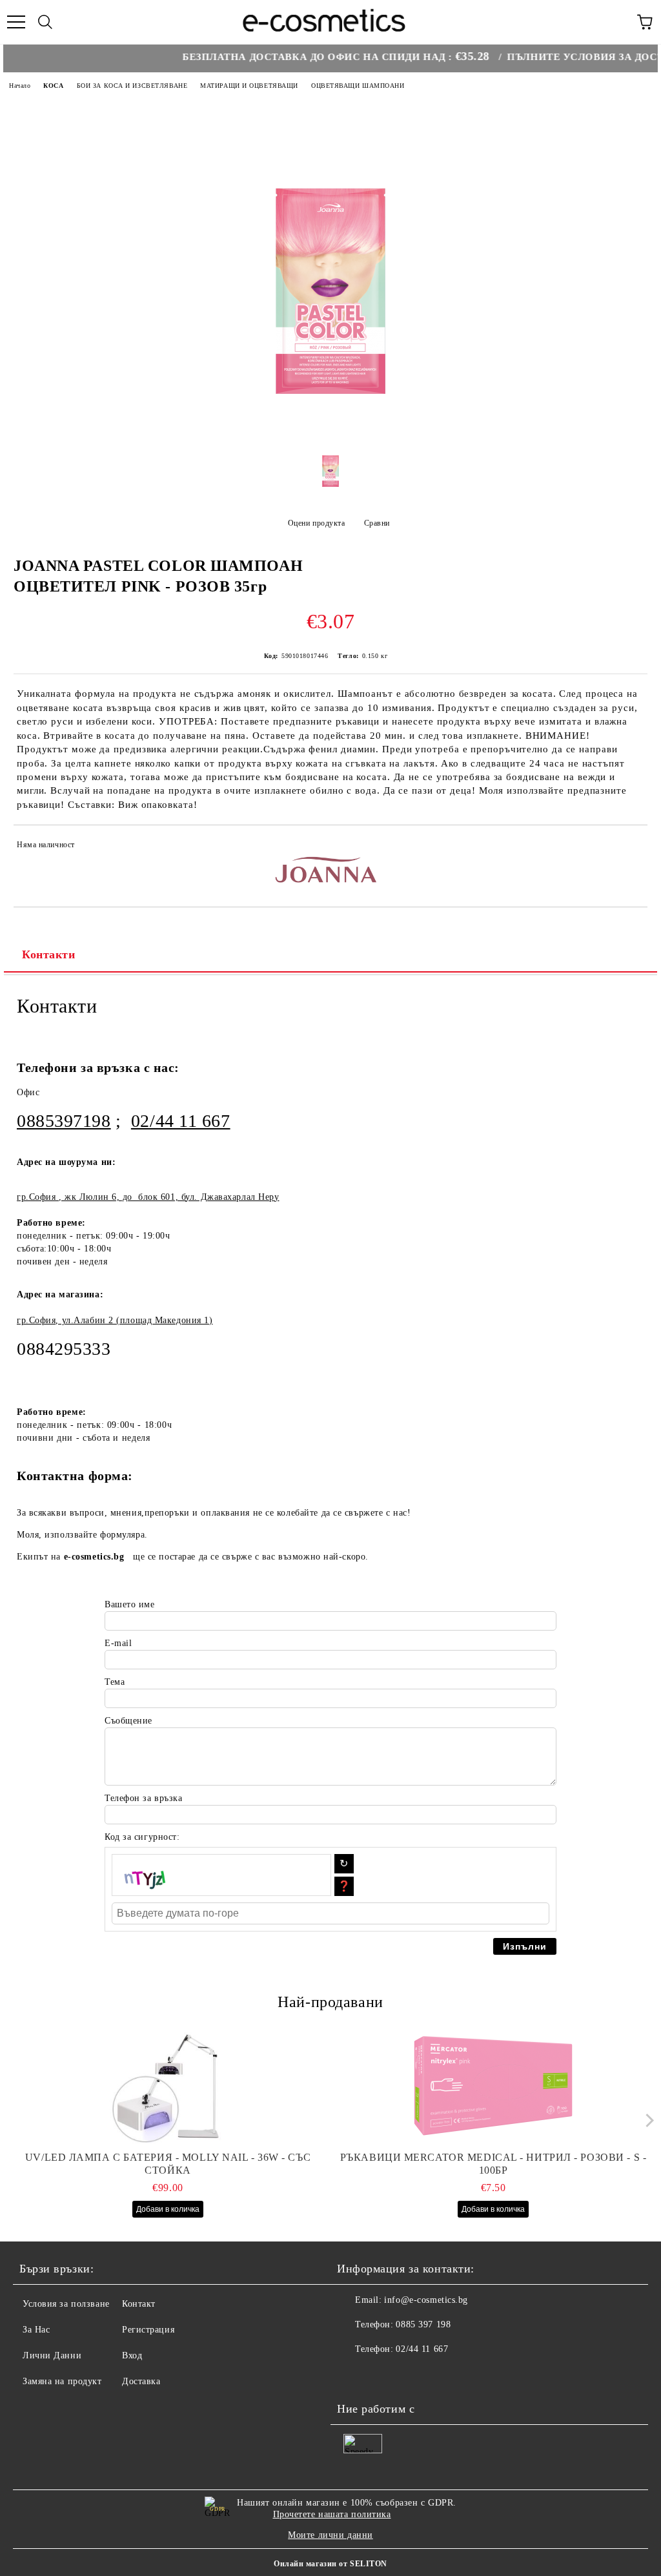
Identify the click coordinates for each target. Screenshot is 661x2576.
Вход (132, 2355)
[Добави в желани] (629, 847)
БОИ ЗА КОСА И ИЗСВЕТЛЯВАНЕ (132, 86)
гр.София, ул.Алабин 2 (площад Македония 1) (115, 1320)
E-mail (118, 1643)
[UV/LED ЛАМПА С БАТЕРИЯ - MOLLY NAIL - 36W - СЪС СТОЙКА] (168, 2087)
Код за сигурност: (142, 1837)
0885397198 (64, 1121)
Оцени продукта (316, 523)
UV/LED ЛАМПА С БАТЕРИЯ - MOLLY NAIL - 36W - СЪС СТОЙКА (168, 2164)
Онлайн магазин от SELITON (330, 2564)
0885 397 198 (423, 2324)
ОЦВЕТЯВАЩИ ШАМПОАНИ (358, 86)
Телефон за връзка (144, 1798)
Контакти (48, 954)
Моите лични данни (330, 2535)
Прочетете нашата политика (332, 2514)
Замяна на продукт (62, 2381)
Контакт (139, 2304)
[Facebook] (354, 2375)
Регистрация (148, 2330)
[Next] (646, 2120)
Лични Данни (52, 2355)
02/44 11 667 (181, 1121)
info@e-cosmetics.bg (426, 2300)
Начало (20, 86)
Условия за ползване (66, 2304)
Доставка (141, 2381)
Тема (115, 1682)
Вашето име (130, 1604)
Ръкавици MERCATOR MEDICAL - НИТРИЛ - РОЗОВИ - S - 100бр (493, 2164)
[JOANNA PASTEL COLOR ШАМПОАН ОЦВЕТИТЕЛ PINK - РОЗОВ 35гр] (330, 425)
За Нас (36, 2330)
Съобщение (128, 1721)
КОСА (53, 86)
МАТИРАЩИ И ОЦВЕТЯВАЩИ (249, 86)
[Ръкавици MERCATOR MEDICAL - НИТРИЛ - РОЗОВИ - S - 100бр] (493, 2087)
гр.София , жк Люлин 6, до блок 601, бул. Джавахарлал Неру (148, 1197)
